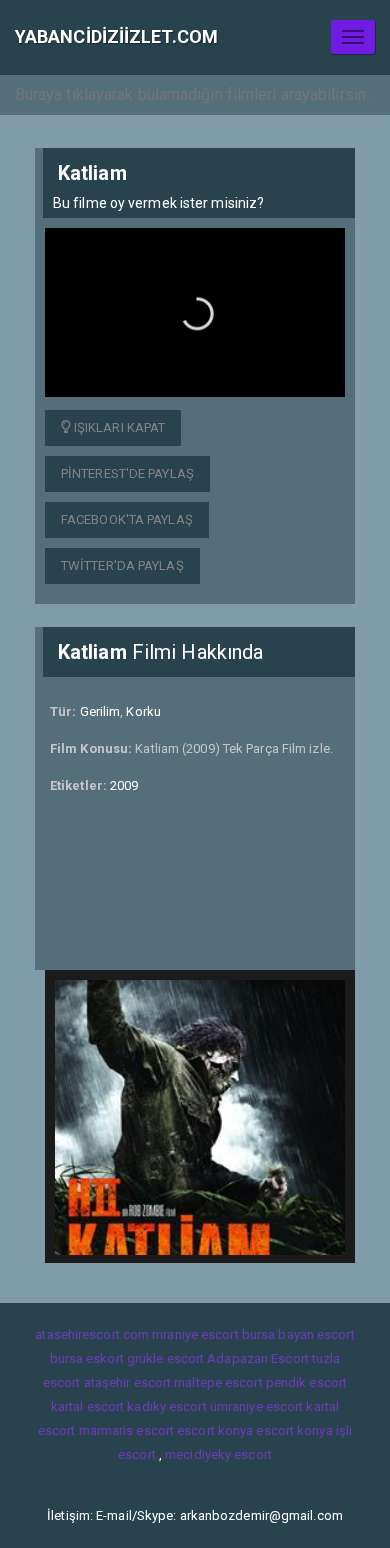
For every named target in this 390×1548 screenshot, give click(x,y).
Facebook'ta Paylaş (127, 519)
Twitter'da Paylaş (122, 565)
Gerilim (100, 711)
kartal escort (87, 1406)
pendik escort (306, 1382)
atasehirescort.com (92, 1334)
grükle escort (165, 1358)
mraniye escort (195, 1334)
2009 (124, 785)
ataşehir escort (128, 1382)
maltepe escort (218, 1382)
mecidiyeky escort (218, 1454)
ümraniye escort (257, 1406)
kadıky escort (166, 1406)
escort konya (215, 1430)
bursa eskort (87, 1358)
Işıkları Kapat (118, 427)
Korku (143, 711)
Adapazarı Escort (258, 1358)
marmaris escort (127, 1430)
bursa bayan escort (298, 1334)
